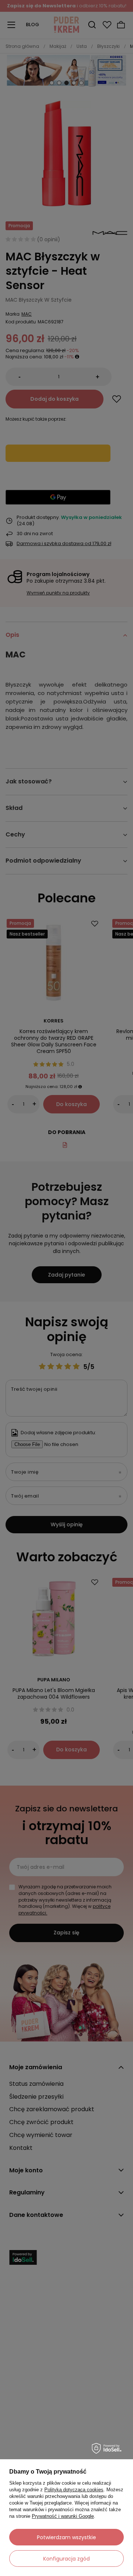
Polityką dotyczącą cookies (74, 2490)
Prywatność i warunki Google (63, 2516)
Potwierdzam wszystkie (66, 2537)
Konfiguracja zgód (66, 2559)
